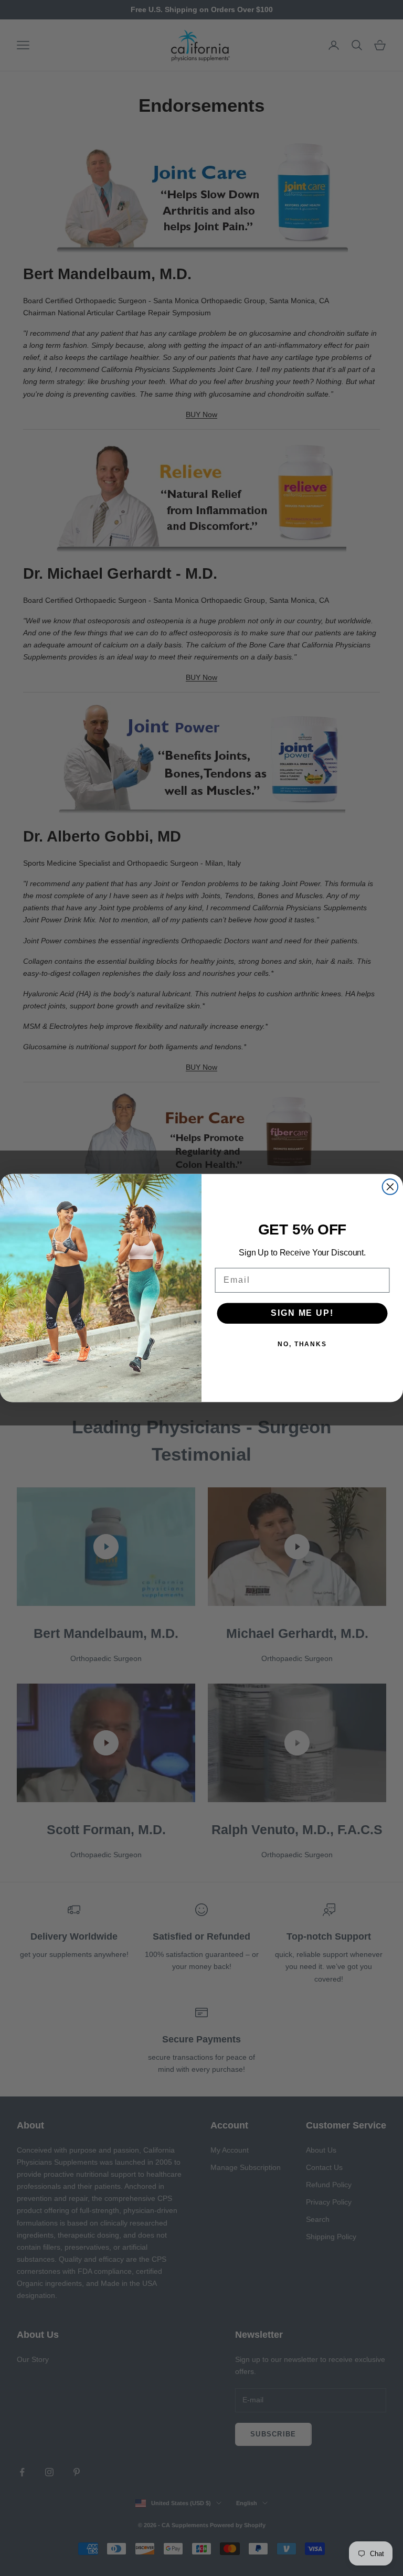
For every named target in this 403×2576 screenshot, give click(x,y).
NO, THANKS (302, 1344)
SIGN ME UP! (302, 1313)
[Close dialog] (390, 1187)
